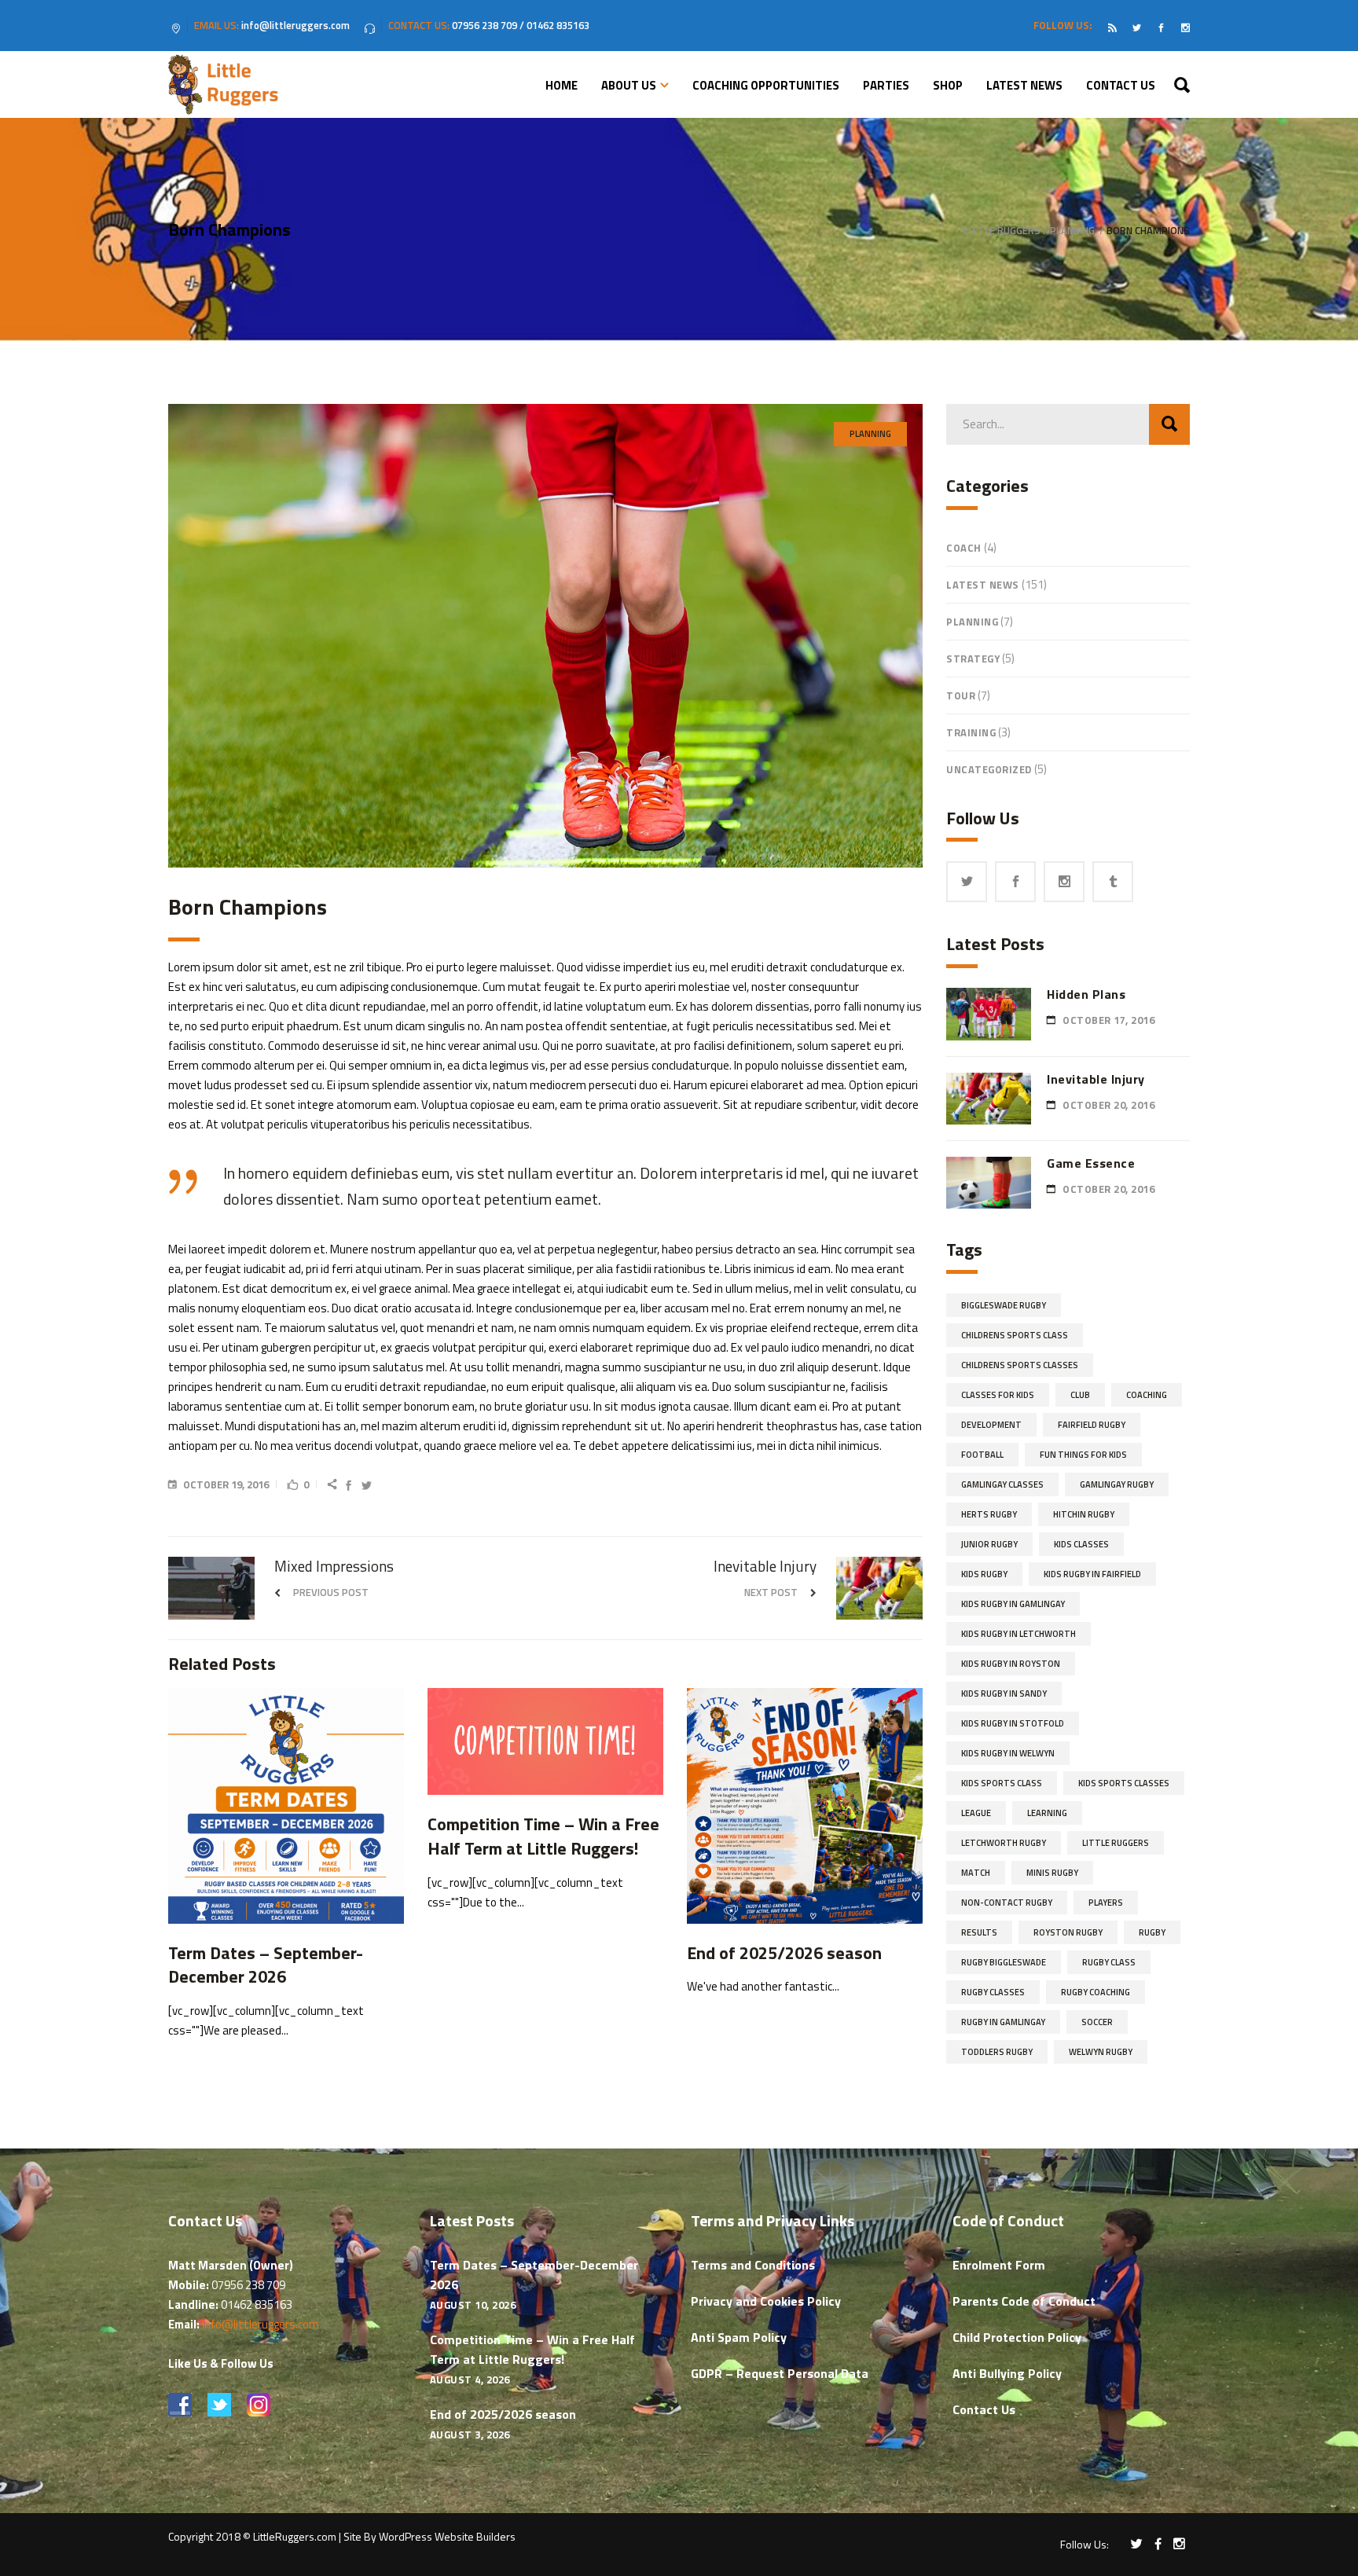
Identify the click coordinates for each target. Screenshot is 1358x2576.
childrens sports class (1015, 1335)
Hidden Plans (1086, 994)
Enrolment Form (999, 2265)
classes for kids (998, 1395)
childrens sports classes (1020, 1365)
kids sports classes (1124, 1783)
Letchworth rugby (1004, 1843)
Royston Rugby (1068, 1932)
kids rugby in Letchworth (1018, 1634)
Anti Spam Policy (739, 2337)
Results (979, 1932)
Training (971, 732)
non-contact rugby (1007, 1903)
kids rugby (984, 1574)
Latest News (983, 585)
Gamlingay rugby (1117, 1484)
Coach (964, 548)
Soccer (1097, 2022)
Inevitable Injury (1096, 1079)
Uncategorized (989, 769)
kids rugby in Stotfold (1013, 1723)
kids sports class (1002, 1783)
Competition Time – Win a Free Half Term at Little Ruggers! (532, 2349)
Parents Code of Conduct (1024, 2301)
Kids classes (1081, 1544)
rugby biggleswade (1004, 1962)
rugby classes (993, 1992)
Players (1106, 1903)
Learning (1047, 1813)
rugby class (1109, 1962)
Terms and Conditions (753, 2265)
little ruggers (1116, 1843)
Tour (961, 695)
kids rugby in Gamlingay (1013, 1604)
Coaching (1147, 1395)
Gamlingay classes (1002, 1484)
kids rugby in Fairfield (1092, 1574)
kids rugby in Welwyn (1008, 1753)
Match (976, 1873)
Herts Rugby (989, 1514)
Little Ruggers (1002, 231)
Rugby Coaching (1096, 1992)
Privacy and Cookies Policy (766, 2301)
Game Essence (1091, 1163)
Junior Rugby (989, 1544)
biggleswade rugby (1004, 1305)
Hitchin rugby (1084, 1514)
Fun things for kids (1083, 1455)
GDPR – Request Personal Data (780, 2373)
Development (991, 1425)
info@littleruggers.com (261, 2324)
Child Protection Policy (1017, 2337)
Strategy (973, 659)
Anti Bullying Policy (1007, 2373)
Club (1080, 1395)
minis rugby (1052, 1873)
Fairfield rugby (1092, 1425)
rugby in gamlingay (1003, 2022)
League (976, 1813)
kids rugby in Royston (1011, 1664)
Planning (1072, 231)
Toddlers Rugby (997, 2052)
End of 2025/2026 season (503, 2414)
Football (982, 1455)
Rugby (1152, 1932)
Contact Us (984, 2409)
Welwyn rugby (1101, 2052)
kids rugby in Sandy (1004, 1693)
